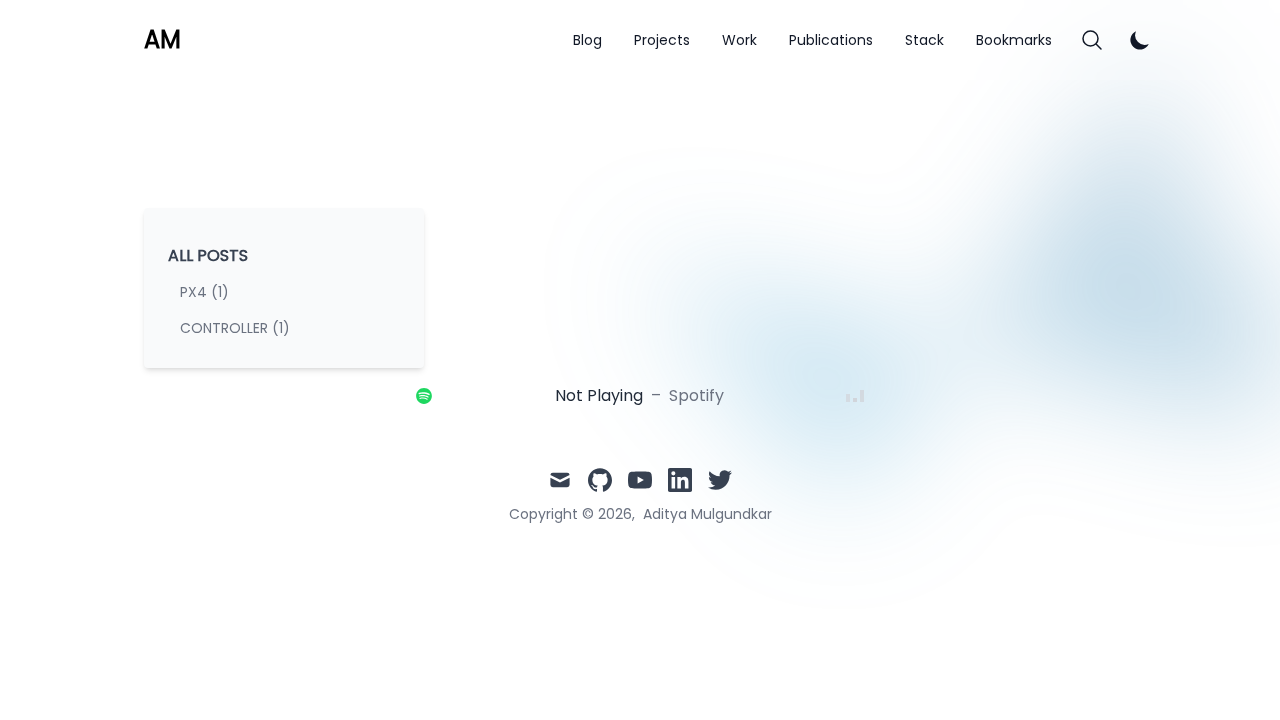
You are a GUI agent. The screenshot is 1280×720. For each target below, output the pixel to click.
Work (739, 40)
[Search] (1092, 40)
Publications (831, 40)
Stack (924, 40)
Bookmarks (1014, 40)
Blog (587, 40)
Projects (662, 40)
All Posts (208, 255)
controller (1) (235, 328)
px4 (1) (204, 292)
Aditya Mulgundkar (707, 514)
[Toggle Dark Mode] (1140, 40)
